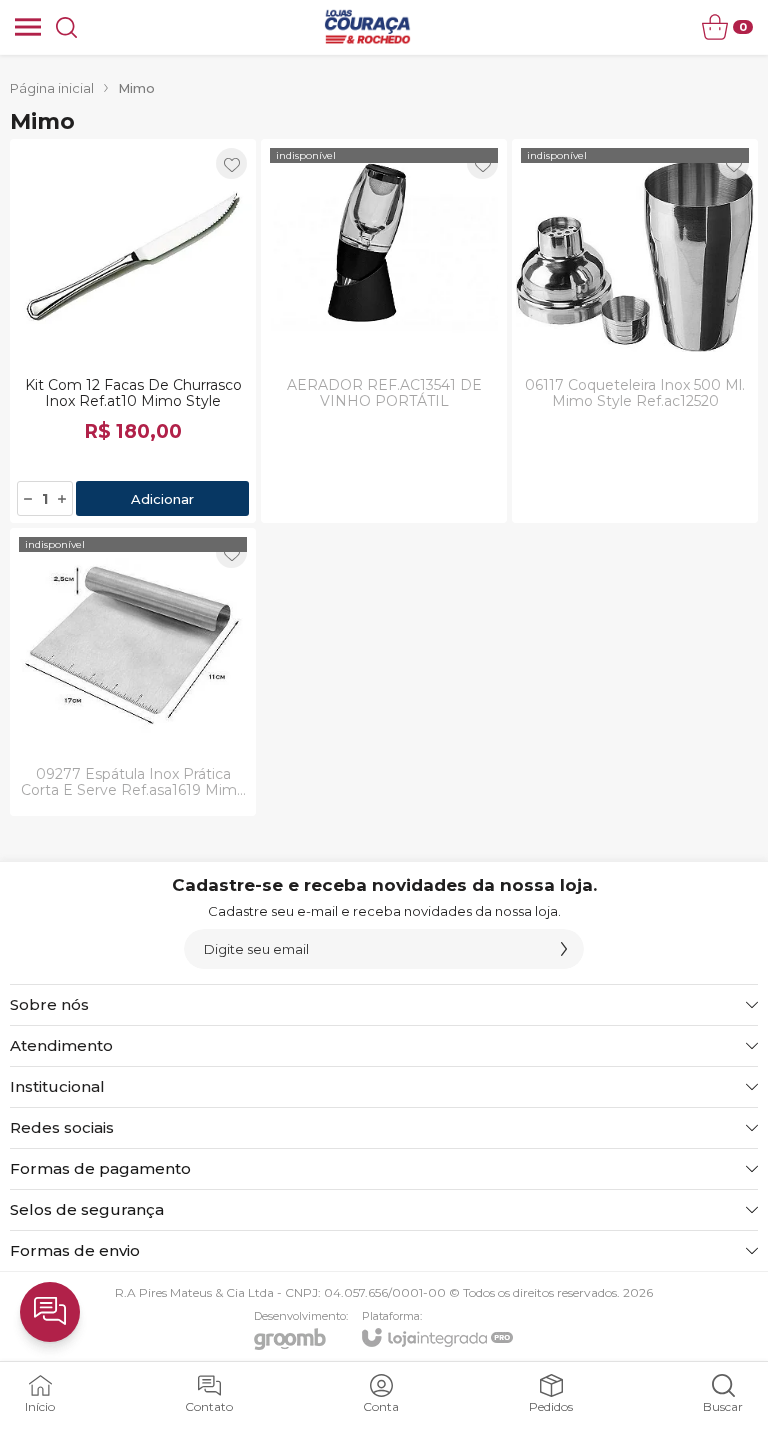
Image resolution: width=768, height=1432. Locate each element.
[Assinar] (564, 949)
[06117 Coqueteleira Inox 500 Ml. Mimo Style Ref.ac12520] (635, 331)
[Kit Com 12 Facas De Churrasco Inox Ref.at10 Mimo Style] (133, 331)
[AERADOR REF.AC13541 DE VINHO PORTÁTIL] (384, 331)
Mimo (136, 88)
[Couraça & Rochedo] (367, 27)
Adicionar (162, 499)
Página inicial (52, 88)
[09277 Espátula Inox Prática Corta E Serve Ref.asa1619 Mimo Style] (133, 672)
